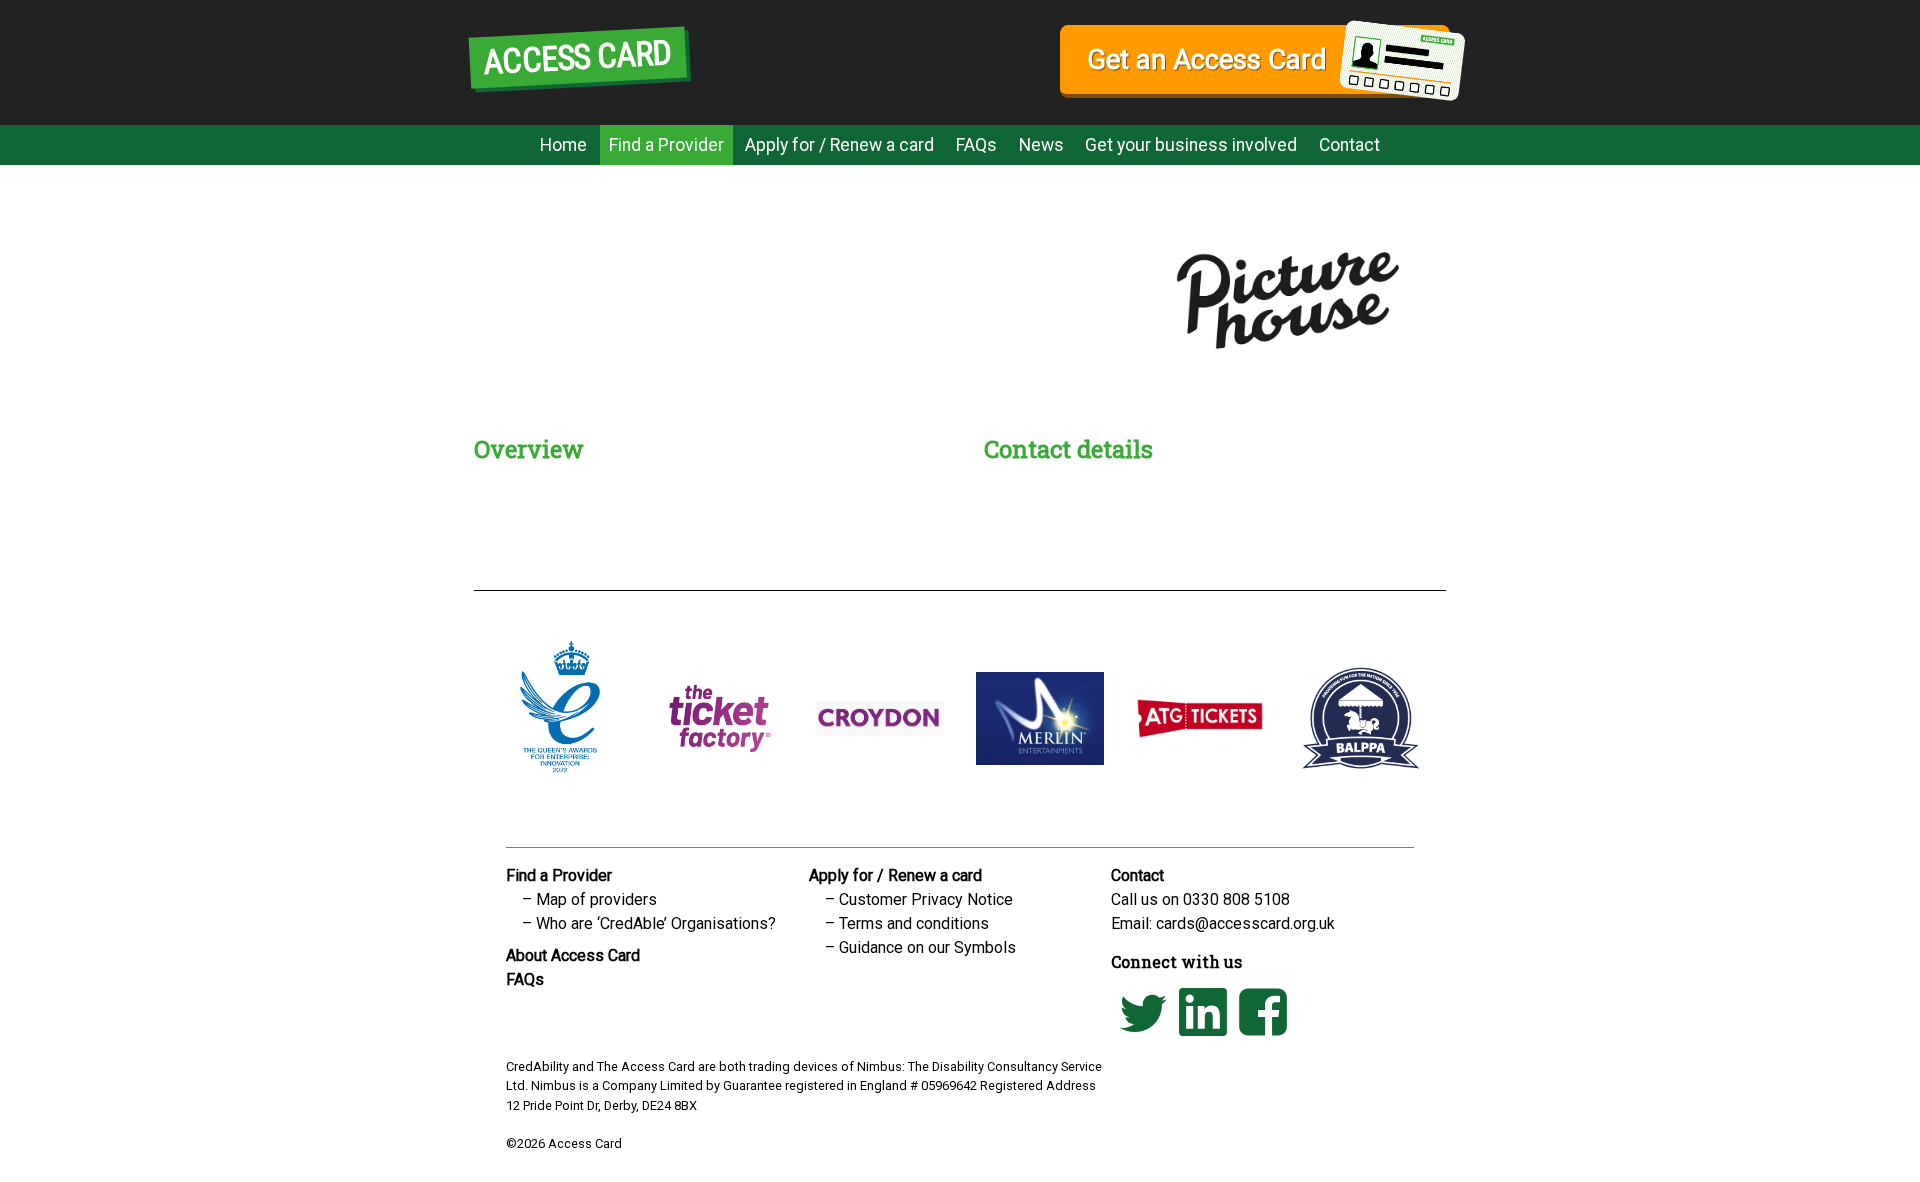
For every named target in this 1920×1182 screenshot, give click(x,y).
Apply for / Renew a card (839, 145)
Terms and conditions (914, 923)
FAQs (976, 145)
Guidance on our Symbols (927, 947)
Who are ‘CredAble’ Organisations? (656, 923)
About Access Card (573, 955)
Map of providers (596, 899)
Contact (1349, 145)
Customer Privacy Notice (926, 899)
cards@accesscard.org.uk (1245, 923)
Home (563, 145)
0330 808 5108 (1236, 899)
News (1041, 145)
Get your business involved (1191, 145)
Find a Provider (666, 145)
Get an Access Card (1206, 59)
